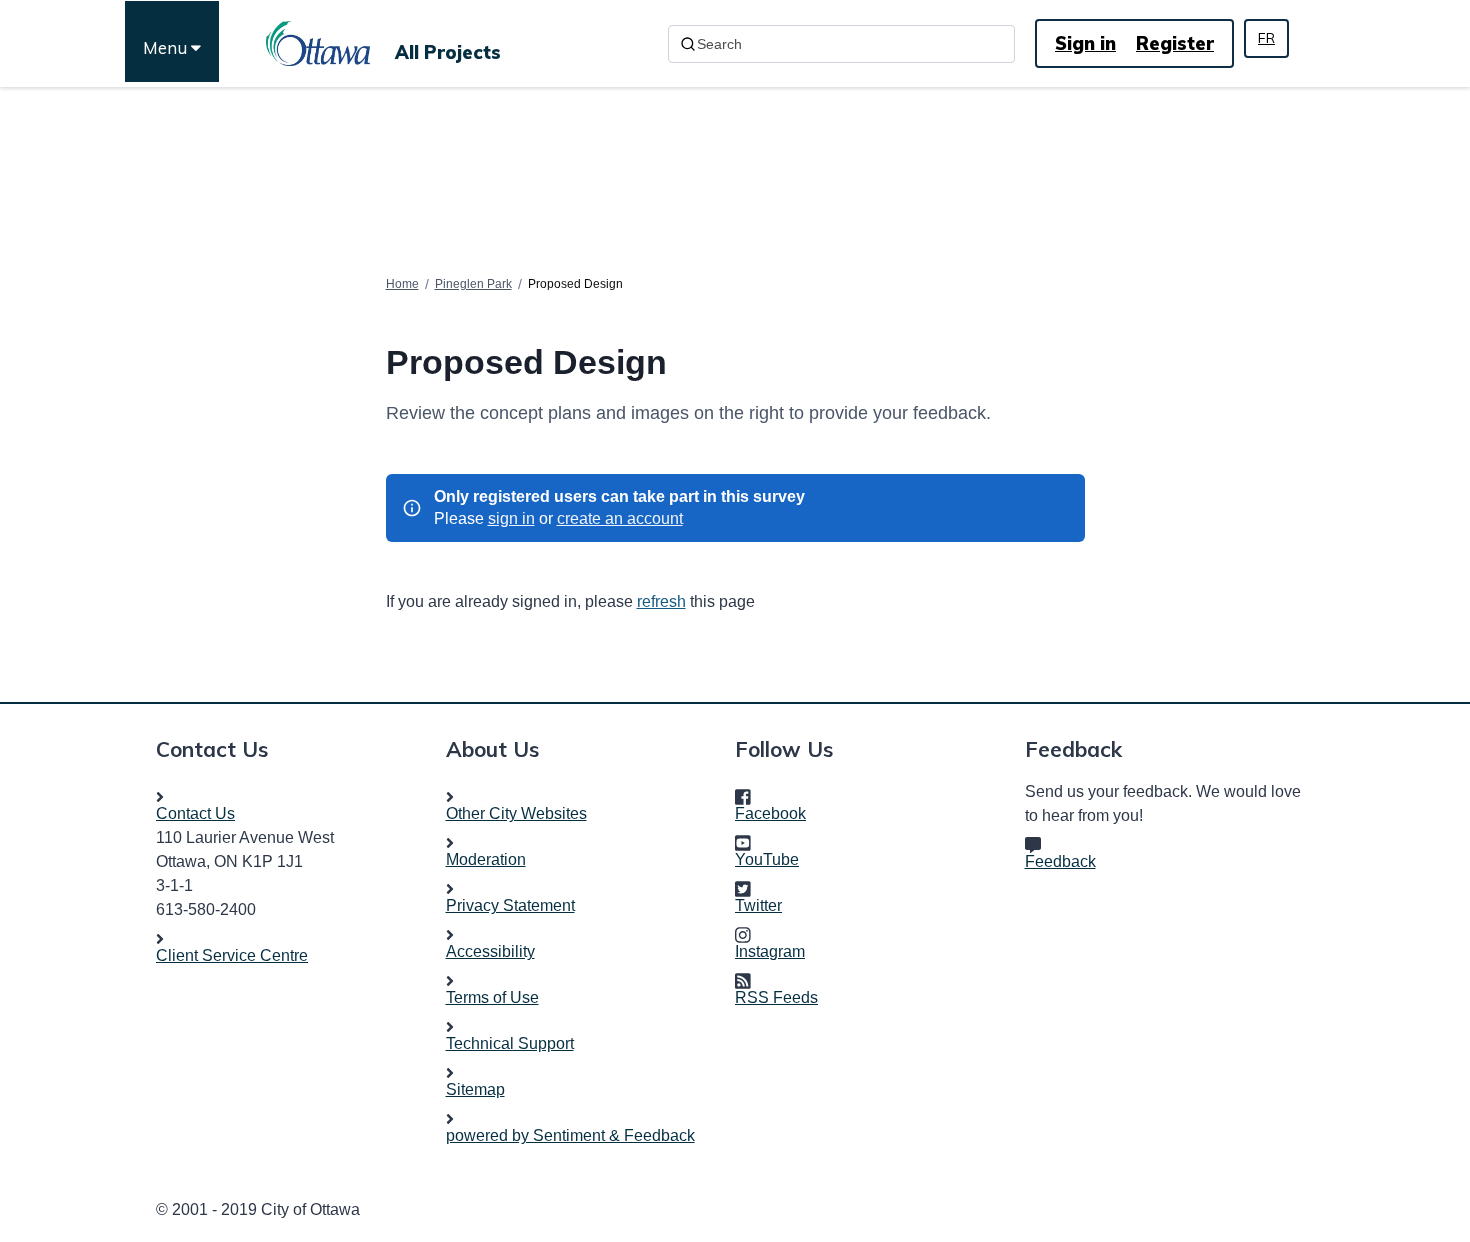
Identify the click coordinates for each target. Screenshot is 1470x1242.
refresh (661, 601)
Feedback (1060, 861)
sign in (511, 518)
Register (1175, 43)
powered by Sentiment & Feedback (570, 1135)
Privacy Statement (510, 905)
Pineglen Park (473, 284)
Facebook (776, 813)
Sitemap (475, 1089)
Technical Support (510, 1043)
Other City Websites (516, 813)
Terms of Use (492, 997)
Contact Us (195, 813)
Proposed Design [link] (575, 284)
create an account (620, 518)
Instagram (776, 951)
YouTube (773, 859)
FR (1266, 38)
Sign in (1085, 43)
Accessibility (490, 951)
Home (402, 284)
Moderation (486, 859)
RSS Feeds (776, 997)
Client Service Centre (232, 955)
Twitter (764, 905)
